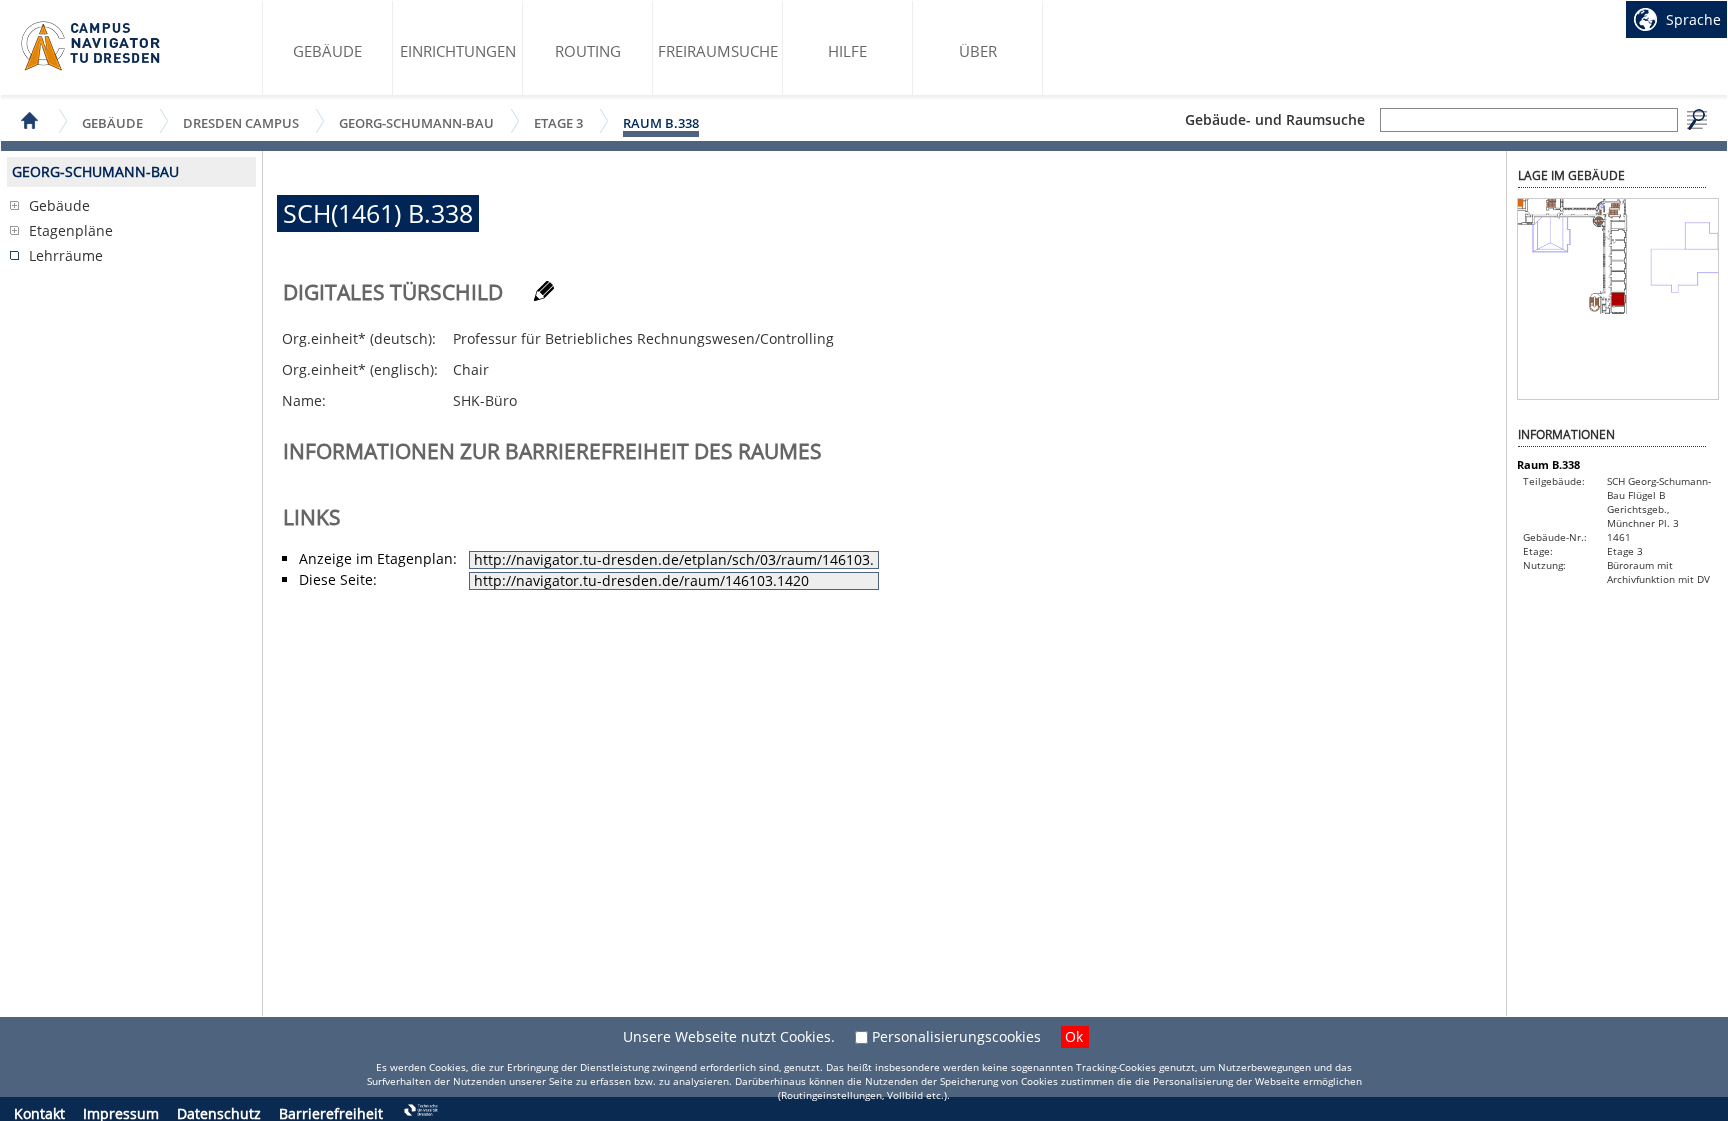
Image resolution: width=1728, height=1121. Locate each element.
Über (978, 51)
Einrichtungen (458, 51)
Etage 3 (558, 122)
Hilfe (847, 51)
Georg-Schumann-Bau (416, 122)
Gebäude (327, 51)
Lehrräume (66, 255)
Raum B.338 (661, 123)
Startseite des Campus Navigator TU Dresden (91, 46)
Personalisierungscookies (956, 1036)
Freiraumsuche (718, 51)
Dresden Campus (241, 122)
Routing (588, 51)
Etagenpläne (71, 230)
